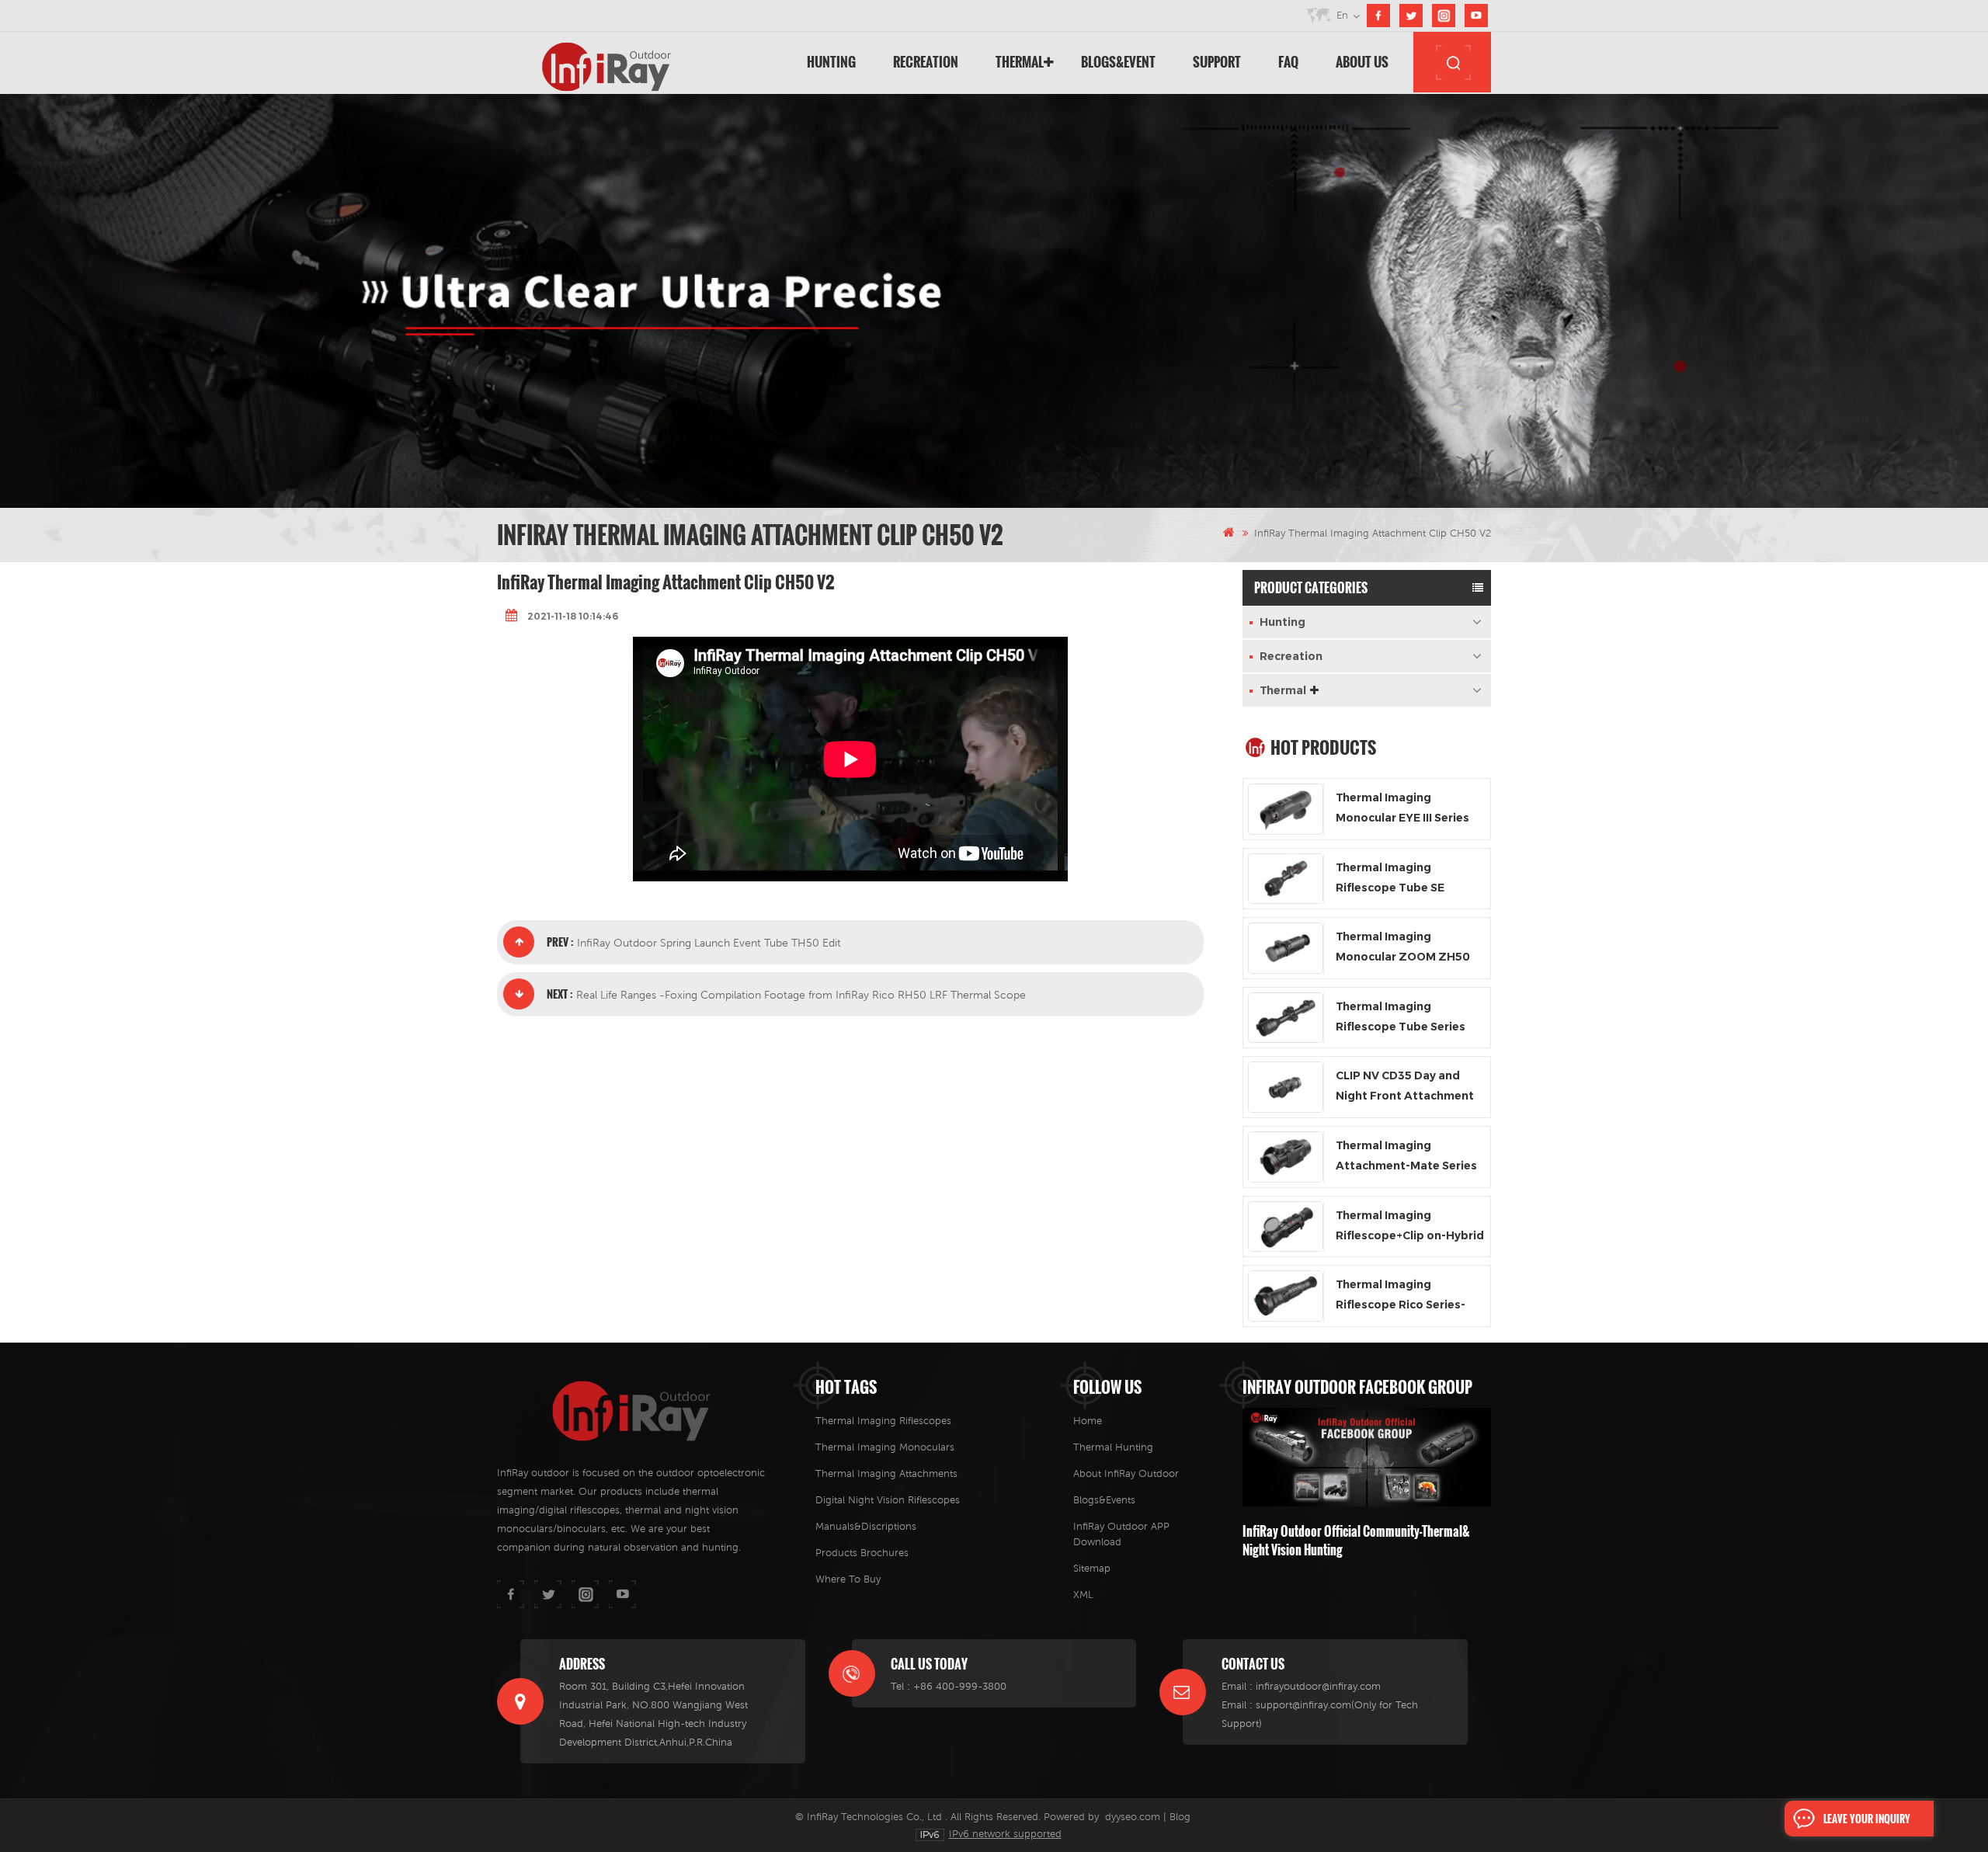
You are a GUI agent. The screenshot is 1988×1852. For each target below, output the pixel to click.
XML (1083, 1595)
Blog (1180, 1817)
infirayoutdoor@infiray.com (1318, 1686)
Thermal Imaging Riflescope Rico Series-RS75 (1401, 1296)
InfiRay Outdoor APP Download (1121, 1534)
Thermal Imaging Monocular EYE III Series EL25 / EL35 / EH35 (1402, 809)
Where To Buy (848, 1579)
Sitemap (1092, 1568)
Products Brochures (862, 1553)
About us (1362, 62)
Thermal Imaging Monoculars (885, 1447)
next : (560, 994)
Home (1088, 1421)
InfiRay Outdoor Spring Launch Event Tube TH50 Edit (709, 943)
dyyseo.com (1133, 1817)
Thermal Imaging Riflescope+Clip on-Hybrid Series (1410, 1227)
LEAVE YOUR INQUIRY (1867, 1819)
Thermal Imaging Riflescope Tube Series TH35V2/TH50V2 (1401, 1018)
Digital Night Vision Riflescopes (888, 1500)
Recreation (926, 62)
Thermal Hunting (1113, 1447)
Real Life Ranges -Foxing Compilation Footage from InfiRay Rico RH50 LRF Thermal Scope (801, 995)
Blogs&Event (1118, 62)
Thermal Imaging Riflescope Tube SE (1390, 877)
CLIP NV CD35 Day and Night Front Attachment (1405, 1086)
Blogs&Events (1104, 1500)
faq (1288, 62)
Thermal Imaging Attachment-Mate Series (1406, 1155)
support (1217, 62)
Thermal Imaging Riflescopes (883, 1421)
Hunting (831, 62)
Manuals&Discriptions (866, 1526)
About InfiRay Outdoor (1126, 1473)
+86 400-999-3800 (960, 1686)
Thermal (1020, 62)
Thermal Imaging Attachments (886, 1473)
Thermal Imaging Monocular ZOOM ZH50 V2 (1403, 948)
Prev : (560, 942)
